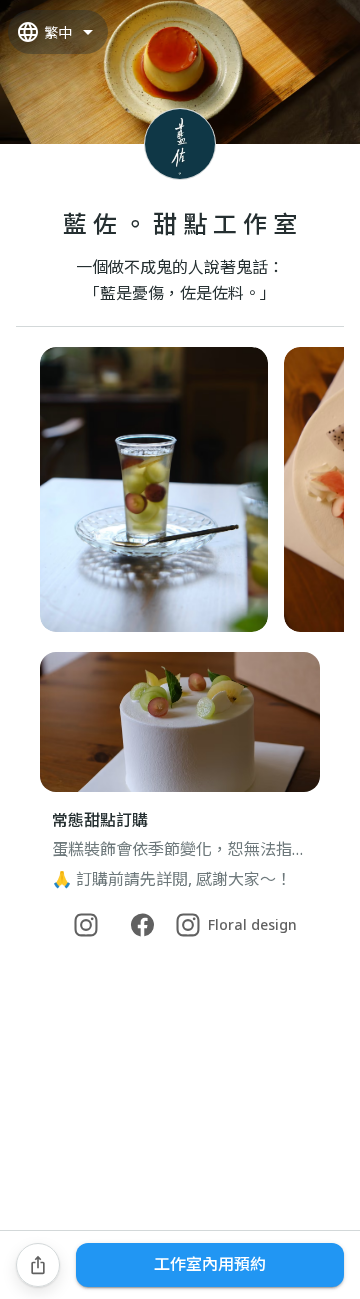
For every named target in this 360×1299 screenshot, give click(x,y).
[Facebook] (142, 925)
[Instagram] (86, 925)
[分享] (38, 1265)
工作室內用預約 (210, 1264)
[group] (180, 489)
